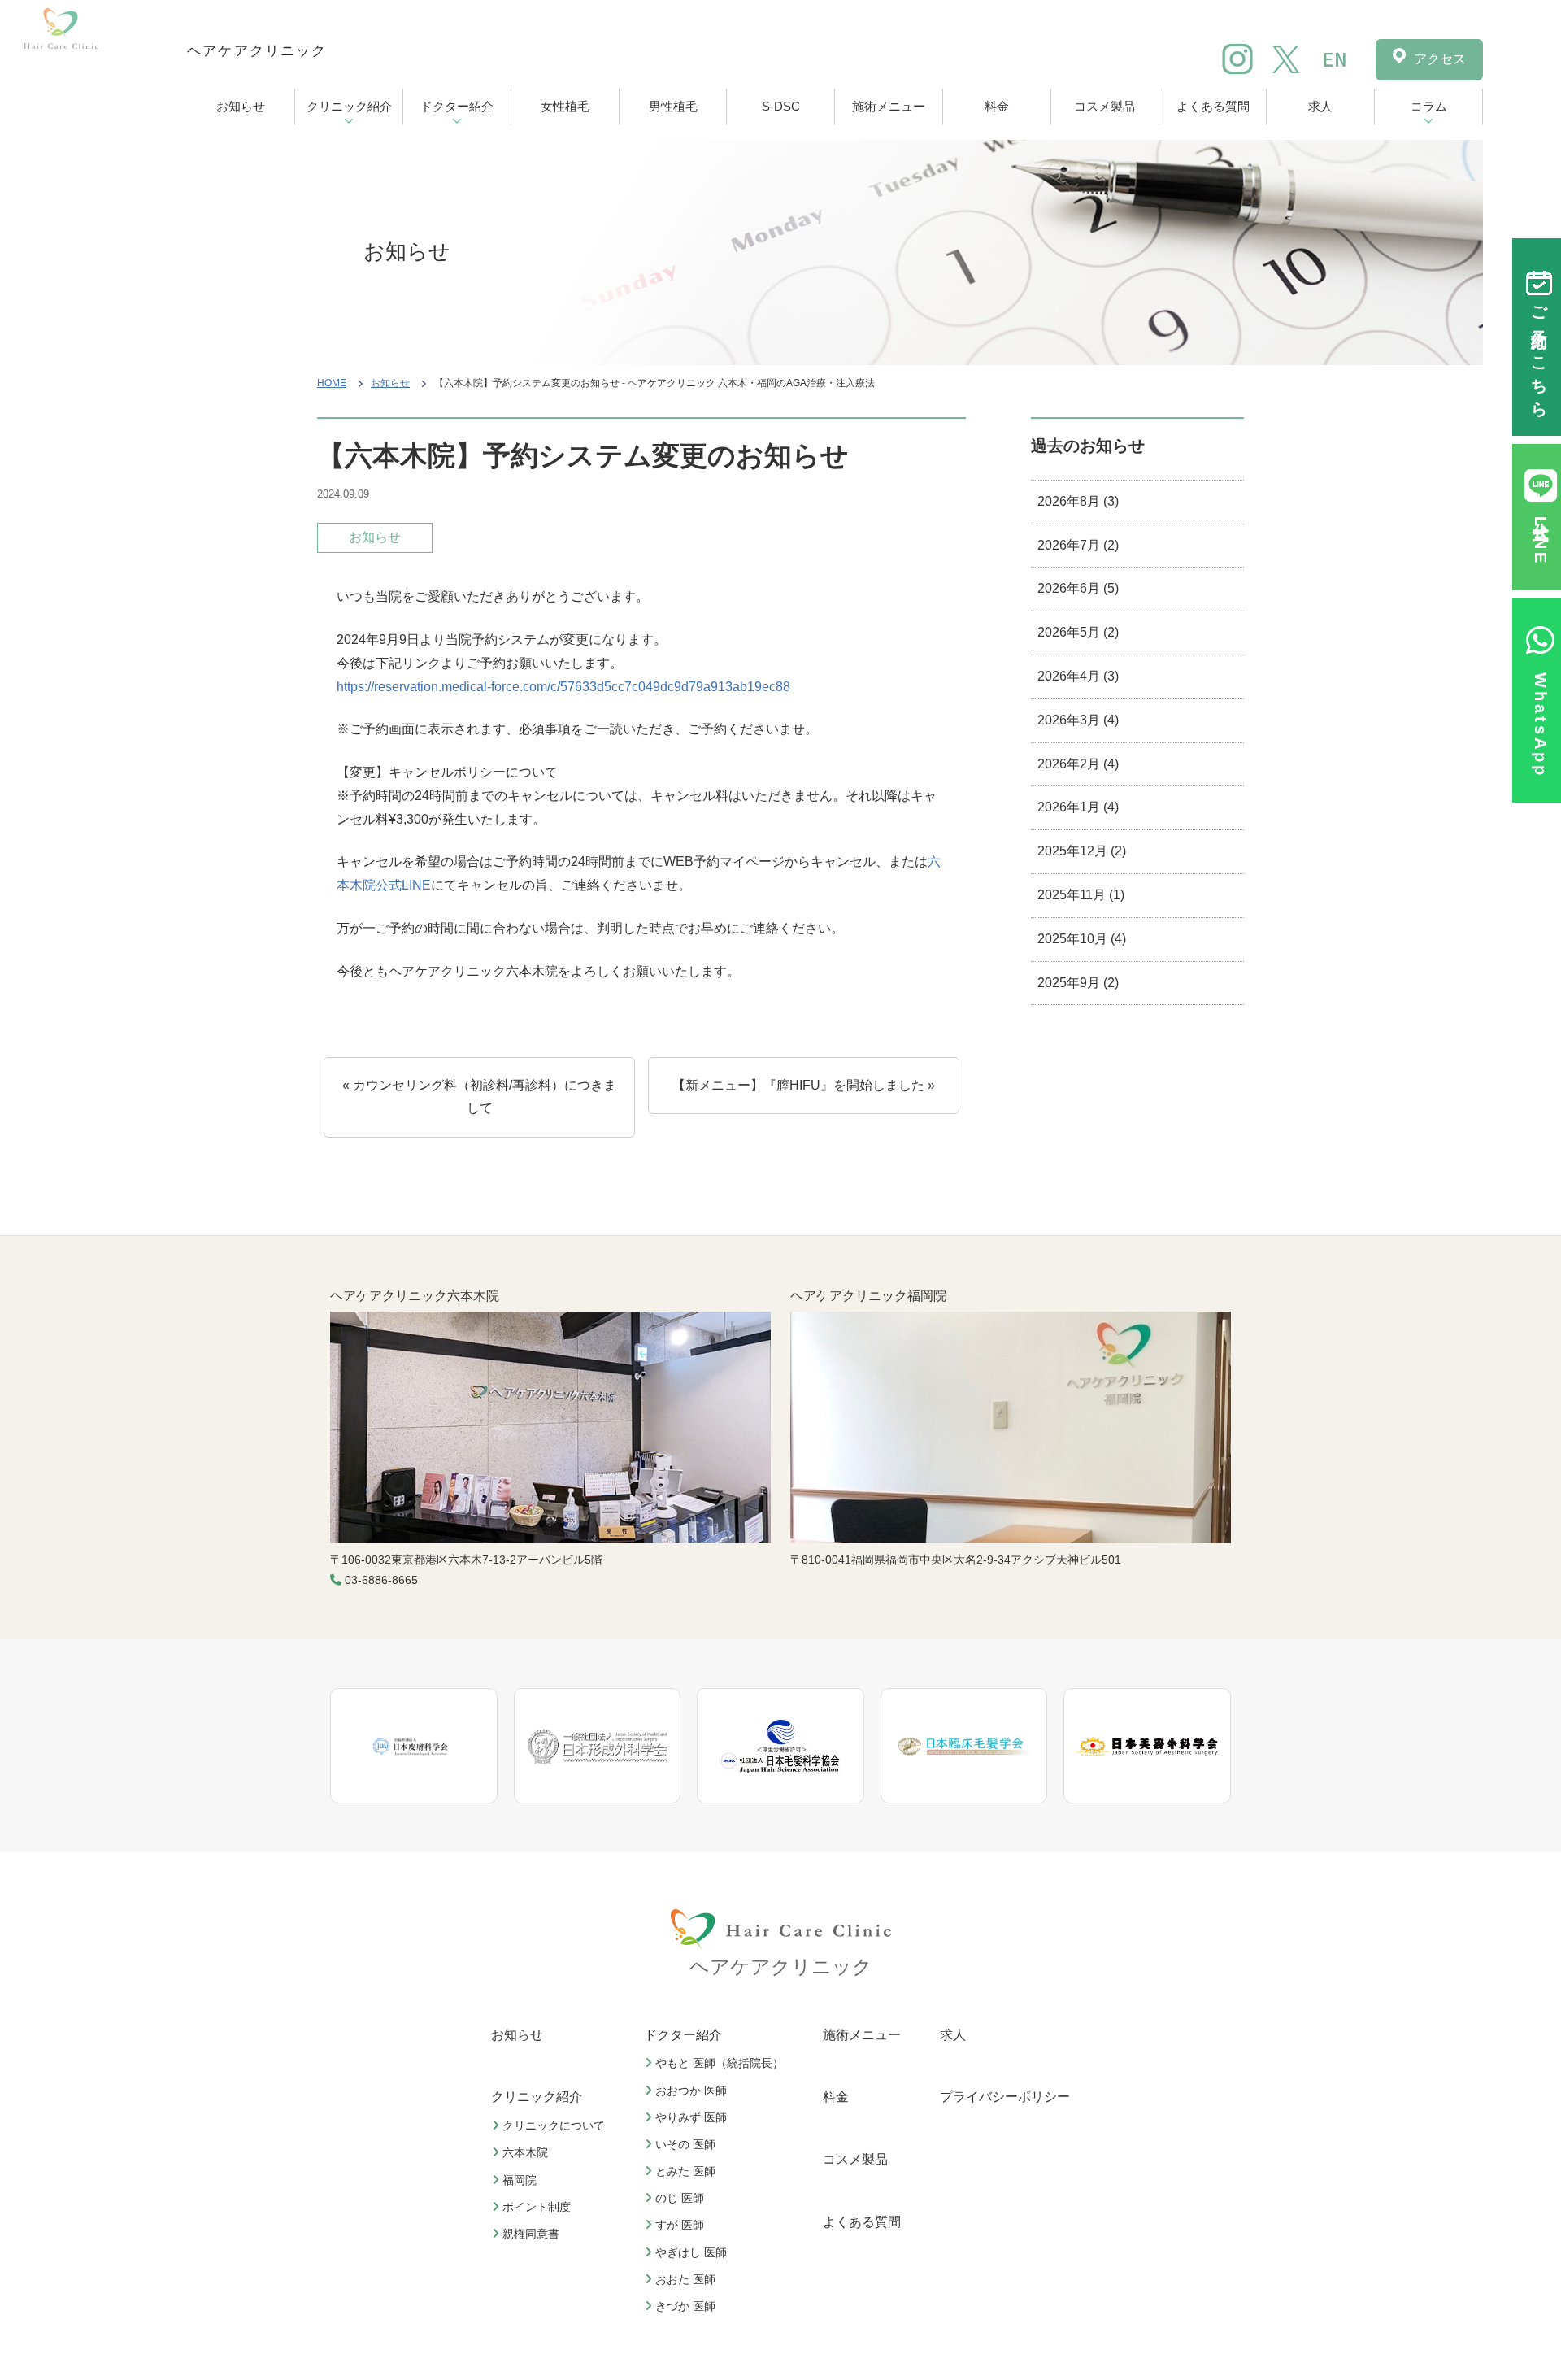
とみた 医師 (685, 2171)
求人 (1320, 106)
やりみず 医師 (691, 2117)
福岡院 (520, 2180)
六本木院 (525, 2152)
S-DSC (781, 106)
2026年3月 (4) (1078, 720)
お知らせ (241, 106)
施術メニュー (889, 106)
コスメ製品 (1104, 106)
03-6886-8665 (381, 1580)
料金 (997, 106)
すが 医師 (680, 2225)
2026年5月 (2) (1078, 632)
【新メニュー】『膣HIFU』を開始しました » (804, 1085)
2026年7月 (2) (1078, 545)
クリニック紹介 (349, 106)
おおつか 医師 (691, 2091)
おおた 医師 (685, 2279)
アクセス (1440, 59)
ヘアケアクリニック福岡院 (868, 1296)
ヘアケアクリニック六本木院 (415, 1296)
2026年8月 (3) (1078, 501)
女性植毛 (565, 106)
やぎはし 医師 (691, 2252)
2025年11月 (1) (1081, 895)
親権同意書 (531, 2234)
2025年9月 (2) (1078, 983)
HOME (332, 383)
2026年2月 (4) (1078, 764)
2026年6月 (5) (1078, 588)
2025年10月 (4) (1082, 939)
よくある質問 (1213, 106)
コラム (1429, 106)
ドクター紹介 (457, 106)
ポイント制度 (537, 2207)
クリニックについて (554, 2125)
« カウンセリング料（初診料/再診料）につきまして (479, 1097)
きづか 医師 (685, 2306)
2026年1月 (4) (1078, 807)
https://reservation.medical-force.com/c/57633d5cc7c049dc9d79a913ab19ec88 (563, 687)
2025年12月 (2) (1082, 851)
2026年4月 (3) (1078, 676)
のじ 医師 (680, 2198)
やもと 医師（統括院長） (720, 2063)
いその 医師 (685, 2144)
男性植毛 (673, 106)
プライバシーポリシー (1005, 2097)
